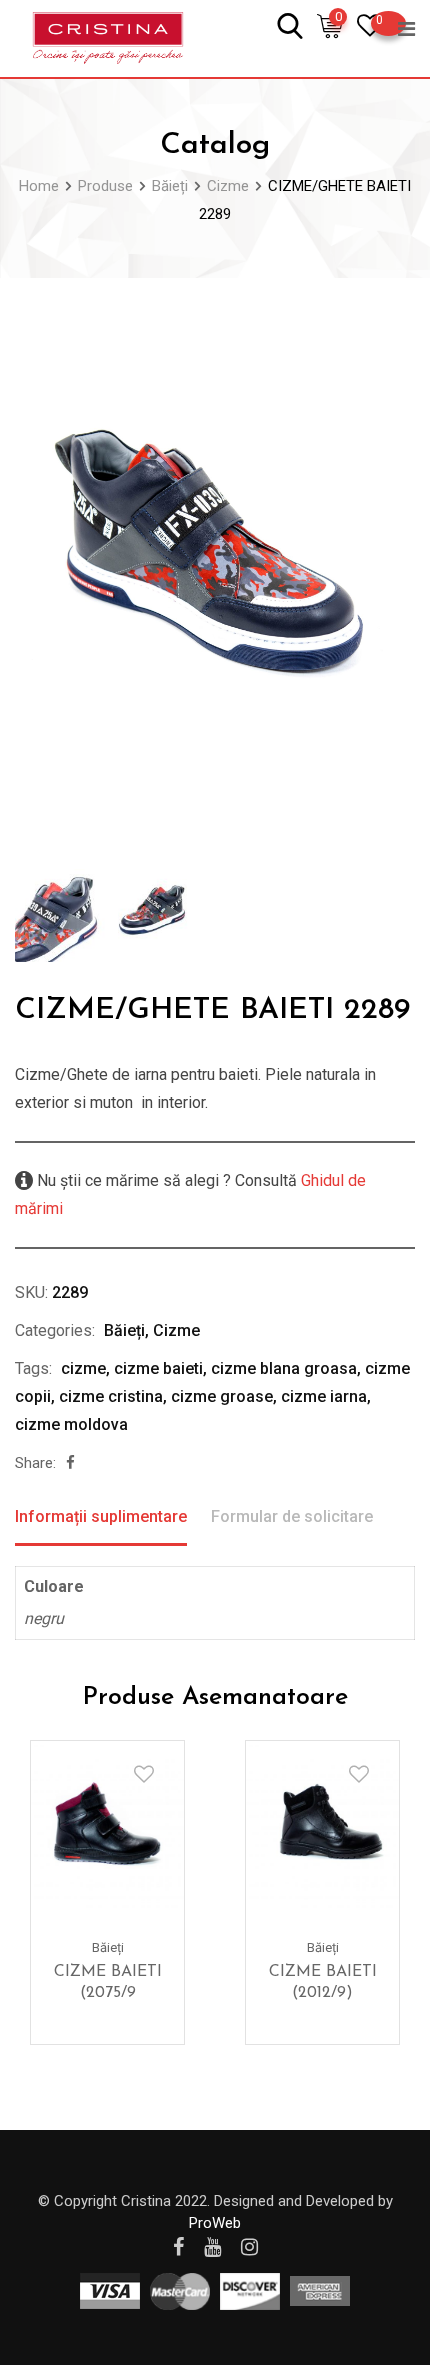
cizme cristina (111, 1396)
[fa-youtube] (212, 2247)
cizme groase (222, 1396)
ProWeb (215, 2223)
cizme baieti (158, 1368)
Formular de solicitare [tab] (292, 1516)
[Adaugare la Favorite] (144, 1774)
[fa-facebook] (70, 1463)
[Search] (290, 24)
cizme (83, 1368)
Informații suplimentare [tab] (101, 1516)
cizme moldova (71, 1424)
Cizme (176, 1330)
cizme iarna (324, 1396)
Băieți (124, 1330)
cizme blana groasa (284, 1368)
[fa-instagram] (249, 2247)
